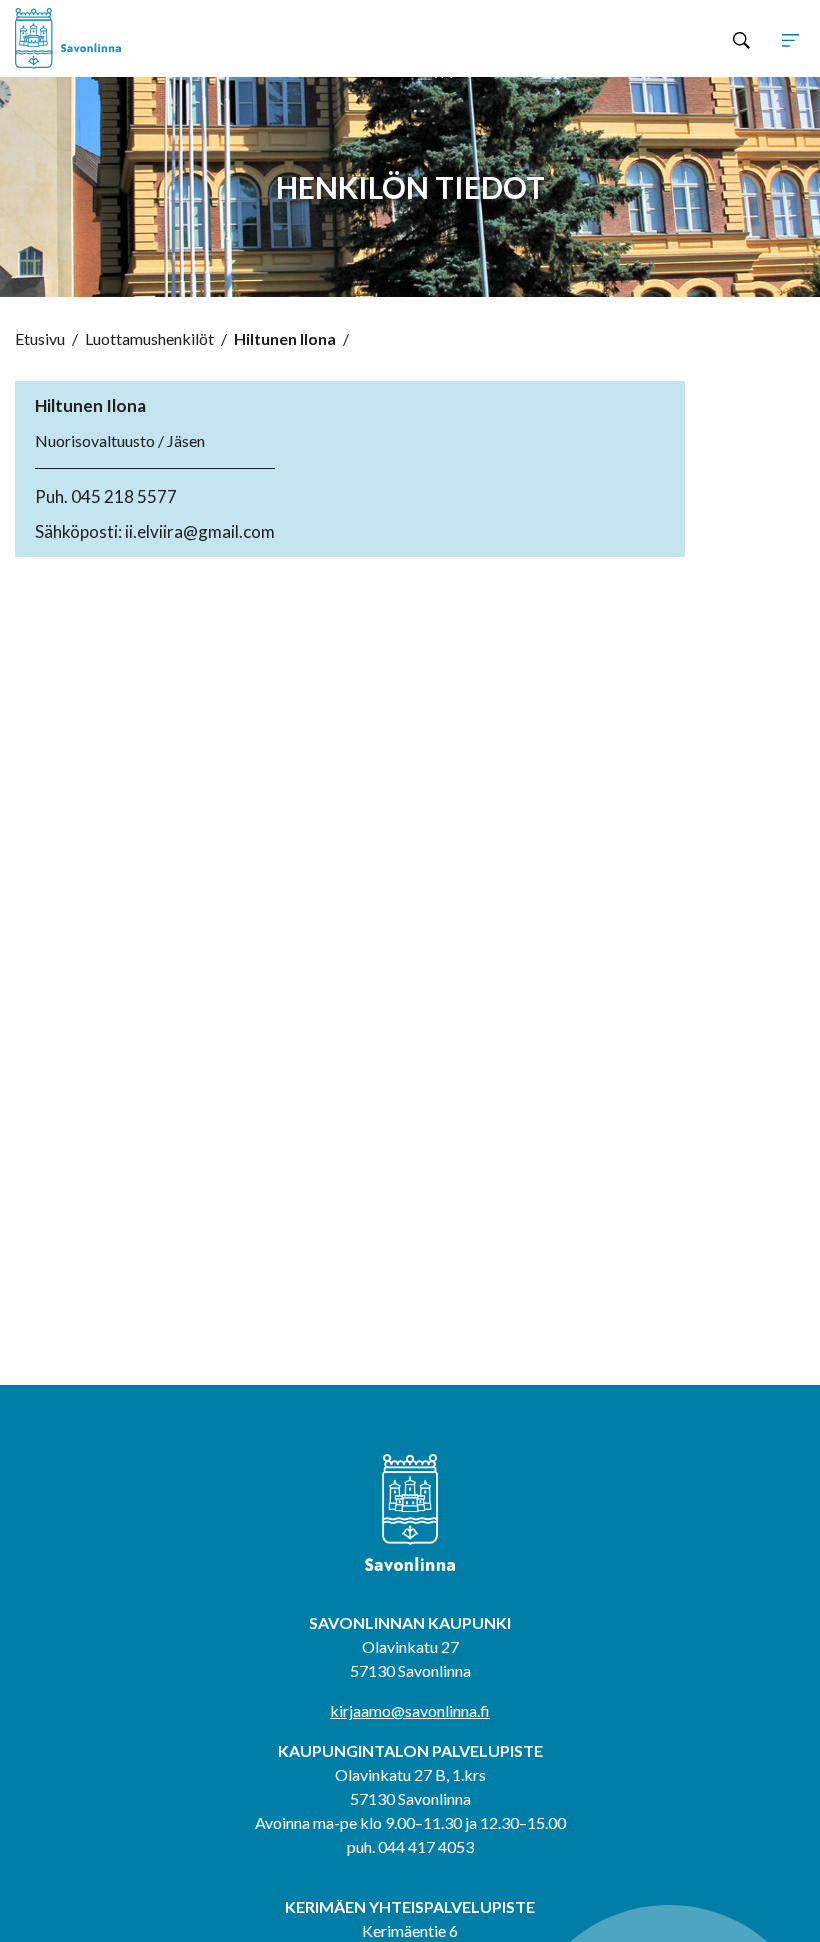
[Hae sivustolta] (741, 39)
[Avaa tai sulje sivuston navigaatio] (790, 39)
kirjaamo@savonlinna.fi (410, 1710)
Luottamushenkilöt (149, 338)
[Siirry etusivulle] (173, 38)
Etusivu (40, 338)
